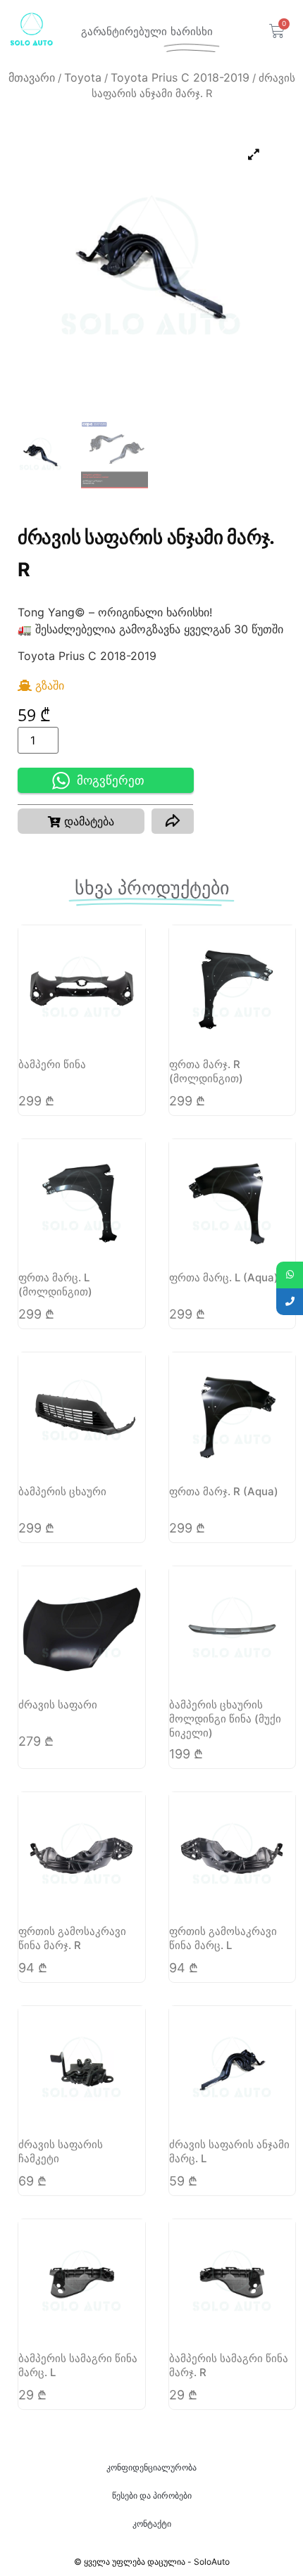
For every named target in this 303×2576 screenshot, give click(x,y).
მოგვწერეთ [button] (111, 781)
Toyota (83, 77)
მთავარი (32, 77)
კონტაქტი (152, 2524)
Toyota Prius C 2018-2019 (180, 77)
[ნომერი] (290, 1302)
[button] (81, 821)
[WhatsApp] (290, 1275)
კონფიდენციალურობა (151, 2467)
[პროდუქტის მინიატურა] (254, 154)
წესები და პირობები (152, 2495)
